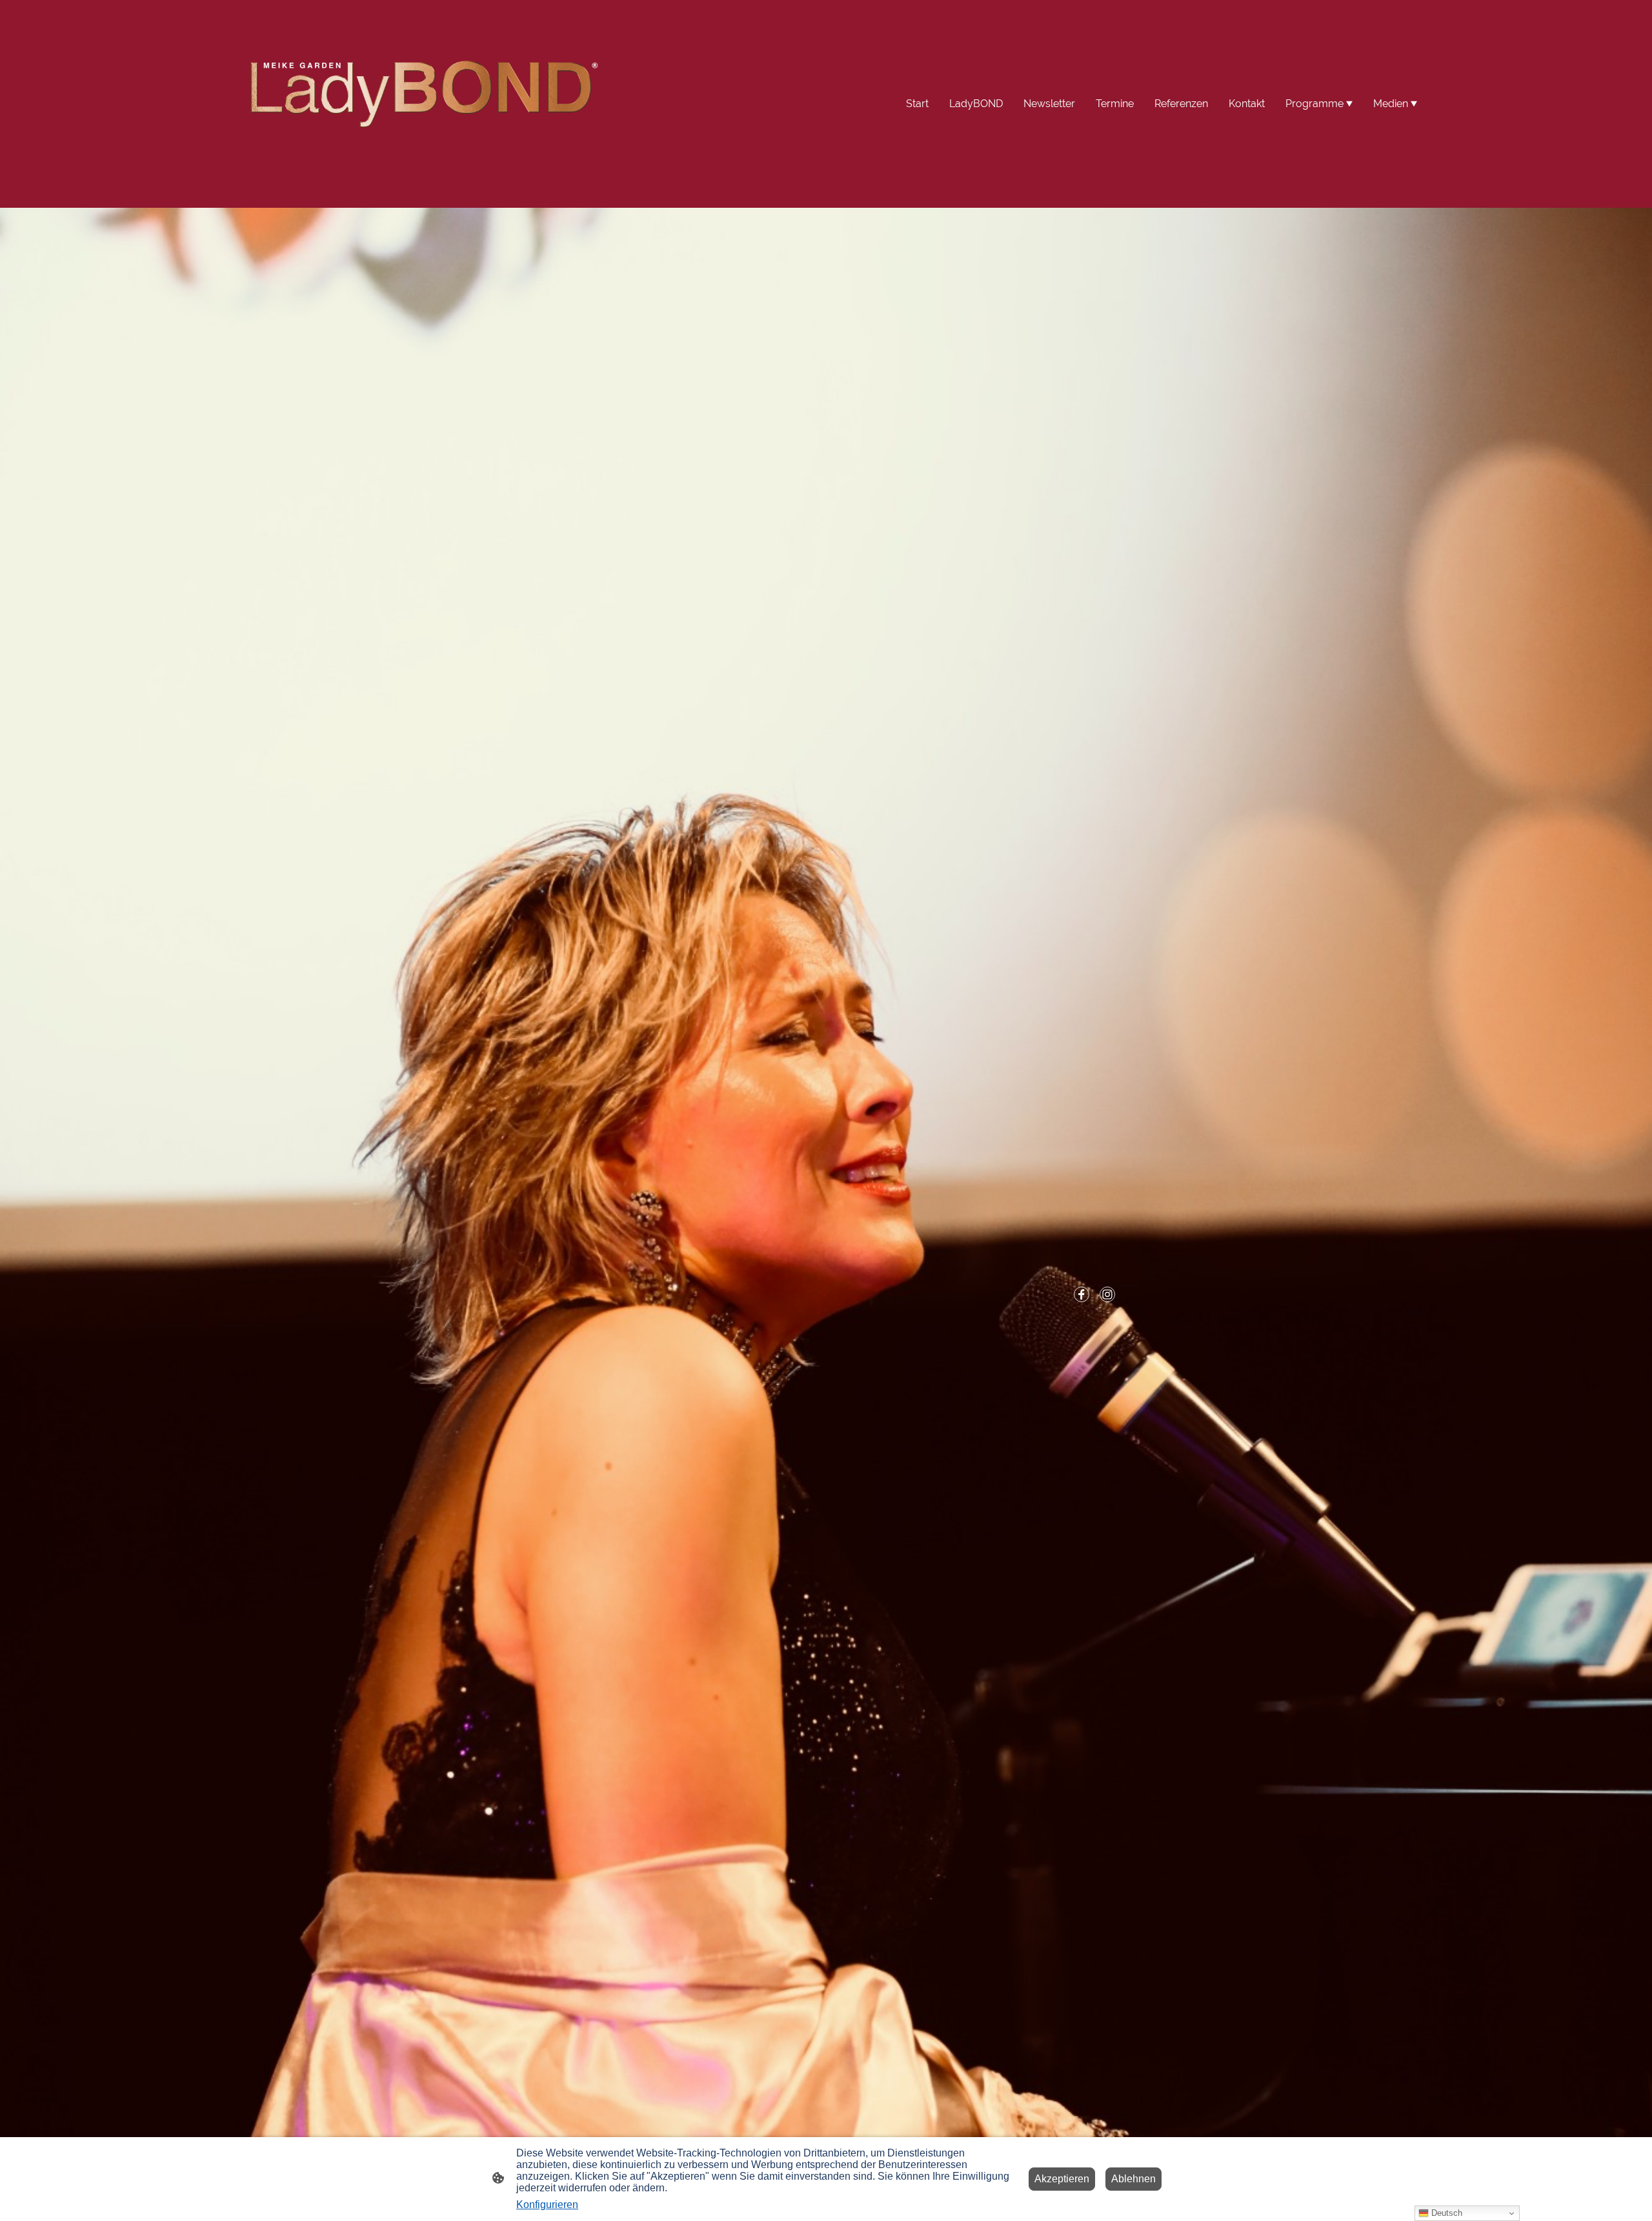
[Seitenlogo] (420, 104)
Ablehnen (1133, 2179)
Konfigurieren (547, 2205)
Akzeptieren (1062, 2179)
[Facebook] (1082, 1294)
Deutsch (1445, 2213)
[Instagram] (1107, 1294)
